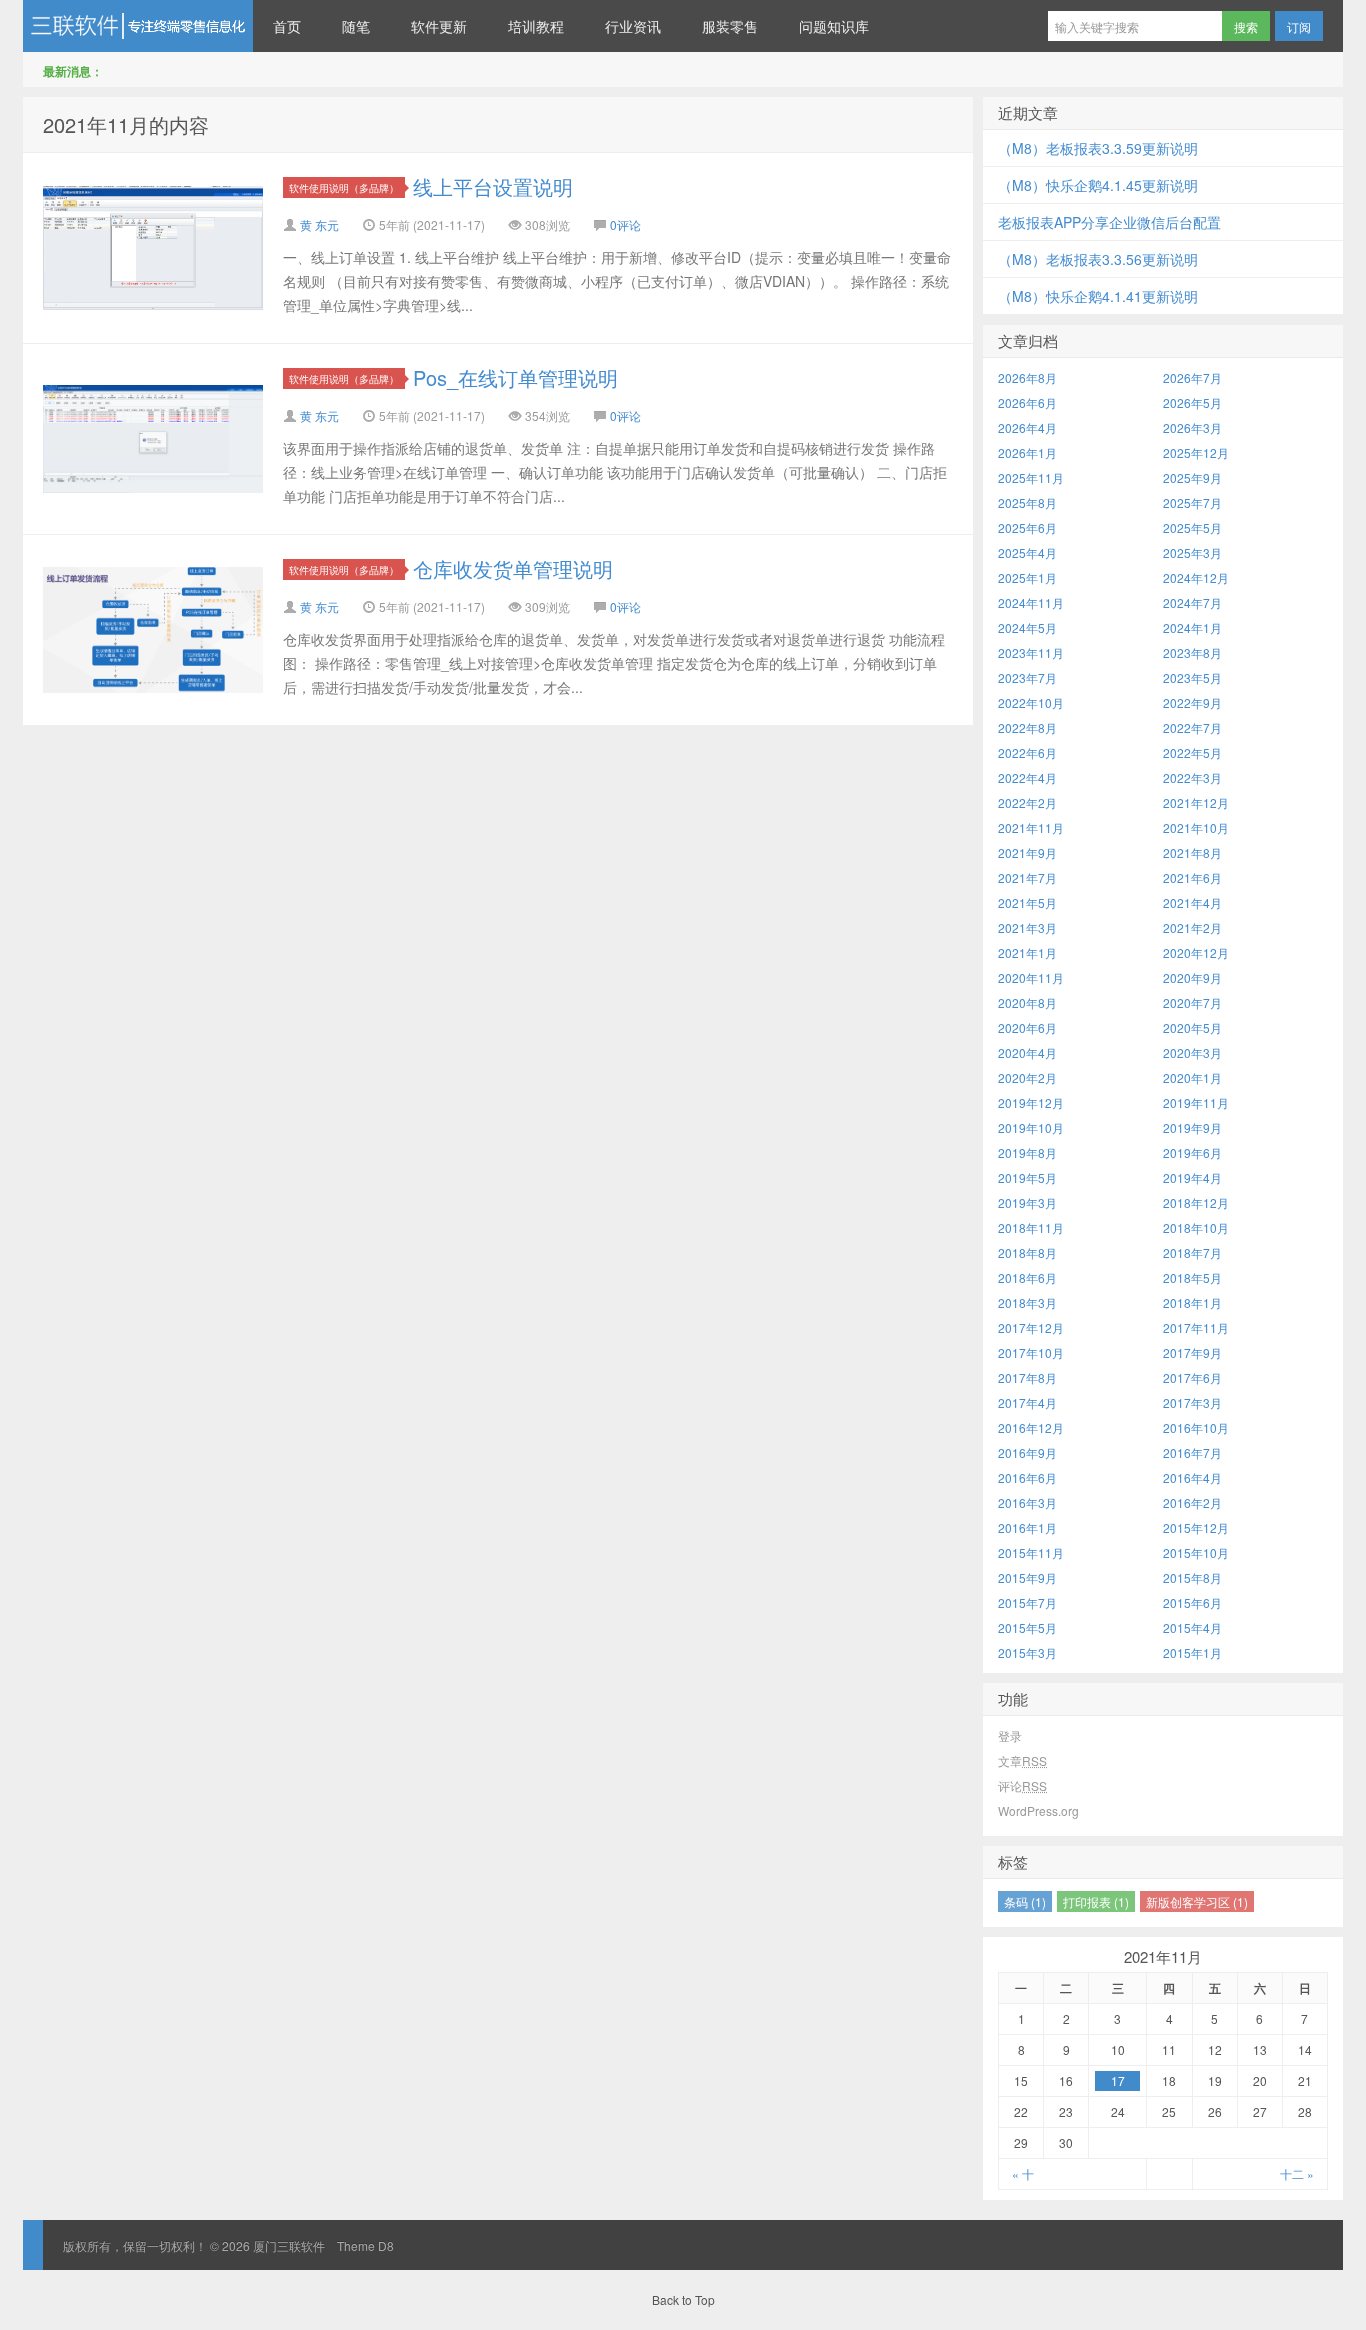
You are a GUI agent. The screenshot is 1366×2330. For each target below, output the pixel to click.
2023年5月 (1192, 677)
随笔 (356, 26)
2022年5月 (1192, 752)
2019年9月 (1192, 1127)
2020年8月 (1027, 1002)
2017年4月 (1027, 1402)
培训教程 (536, 26)
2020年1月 (1192, 1077)
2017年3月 (1192, 1402)
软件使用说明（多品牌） (344, 187)
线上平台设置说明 (493, 186)
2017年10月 (1031, 1352)
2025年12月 (1196, 452)
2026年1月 (1027, 452)
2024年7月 (1192, 602)
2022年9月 (1192, 702)
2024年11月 (1031, 602)
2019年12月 (1031, 1102)
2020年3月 (1192, 1052)
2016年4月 (1192, 1477)
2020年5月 (1192, 1027)
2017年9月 (1192, 1352)
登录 (1010, 1735)
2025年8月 (1027, 502)
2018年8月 (1027, 1252)
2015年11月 (1031, 1552)
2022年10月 (1031, 702)
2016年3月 (1027, 1502)
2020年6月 (1027, 1027)
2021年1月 (1027, 952)
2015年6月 (1192, 1602)
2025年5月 (1192, 527)
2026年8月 (1027, 377)
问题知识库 (834, 26)
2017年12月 (1031, 1327)
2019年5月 (1027, 1177)
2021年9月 (1027, 852)
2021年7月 (1027, 877)
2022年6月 (1027, 752)
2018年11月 (1031, 1227)
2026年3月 (1192, 427)
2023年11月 (1031, 652)
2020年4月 (1027, 1052)
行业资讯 (633, 26)
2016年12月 (1031, 1427)
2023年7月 (1027, 677)
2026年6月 (1027, 402)
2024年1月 (1192, 627)
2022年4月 (1027, 777)
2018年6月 (1027, 1277)
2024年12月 (1196, 577)
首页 (287, 26)
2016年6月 (1027, 1477)
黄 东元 (319, 224)
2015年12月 (1196, 1527)
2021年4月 (1192, 902)
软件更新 (439, 26)
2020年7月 (1192, 1002)
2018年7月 (1192, 1252)
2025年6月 (1027, 527)
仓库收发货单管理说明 (513, 568)
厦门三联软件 (138, 26)
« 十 (1023, 2173)
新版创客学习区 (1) (1197, 1901)
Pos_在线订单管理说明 (515, 377)
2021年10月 (1196, 827)
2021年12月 (1196, 802)
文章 (1022, 1760)
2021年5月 (1027, 902)
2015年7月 (1027, 1602)
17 (1118, 2080)
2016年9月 (1027, 1452)
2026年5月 (1192, 402)
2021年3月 (1027, 927)
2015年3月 (1027, 1652)
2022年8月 (1027, 727)
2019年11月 (1196, 1102)
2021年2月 (1192, 927)
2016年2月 (1192, 1502)
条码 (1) (1025, 1901)
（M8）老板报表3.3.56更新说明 (1098, 259)
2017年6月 (1192, 1377)
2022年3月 (1192, 777)
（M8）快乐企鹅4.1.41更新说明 (1098, 296)
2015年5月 (1027, 1627)
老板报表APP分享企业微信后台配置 (1109, 222)
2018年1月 (1192, 1302)
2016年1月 (1027, 1527)
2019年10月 (1031, 1127)
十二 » (1297, 2173)
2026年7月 (1192, 377)
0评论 (625, 224)
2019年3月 (1027, 1202)
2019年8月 (1027, 1152)
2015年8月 (1192, 1577)
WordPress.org (1038, 1810)
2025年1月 (1027, 577)
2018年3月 (1027, 1302)
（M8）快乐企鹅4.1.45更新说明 (1098, 185)
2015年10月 (1196, 1552)
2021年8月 (1192, 852)
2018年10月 (1196, 1227)
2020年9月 (1192, 977)
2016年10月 (1196, 1427)
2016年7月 (1192, 1452)
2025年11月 (1031, 477)
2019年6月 (1192, 1152)
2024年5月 (1027, 627)
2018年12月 (1196, 1202)
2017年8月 (1027, 1377)
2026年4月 (1027, 427)
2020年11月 (1031, 977)
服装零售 (730, 26)
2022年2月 (1027, 802)
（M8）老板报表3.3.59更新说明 (1098, 148)
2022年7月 (1192, 727)
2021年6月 (1192, 877)
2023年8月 (1192, 652)
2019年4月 (1192, 1177)
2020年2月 (1027, 1077)
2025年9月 (1192, 477)
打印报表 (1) (1096, 1901)
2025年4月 (1027, 552)
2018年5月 (1192, 1277)
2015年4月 (1192, 1627)
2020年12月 (1196, 952)
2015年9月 (1027, 1577)
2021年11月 (1031, 827)
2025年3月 (1192, 552)
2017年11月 (1196, 1327)
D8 (386, 2245)
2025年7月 (1192, 502)
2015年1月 (1192, 1652)
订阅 (1299, 26)
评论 (1022, 1785)
